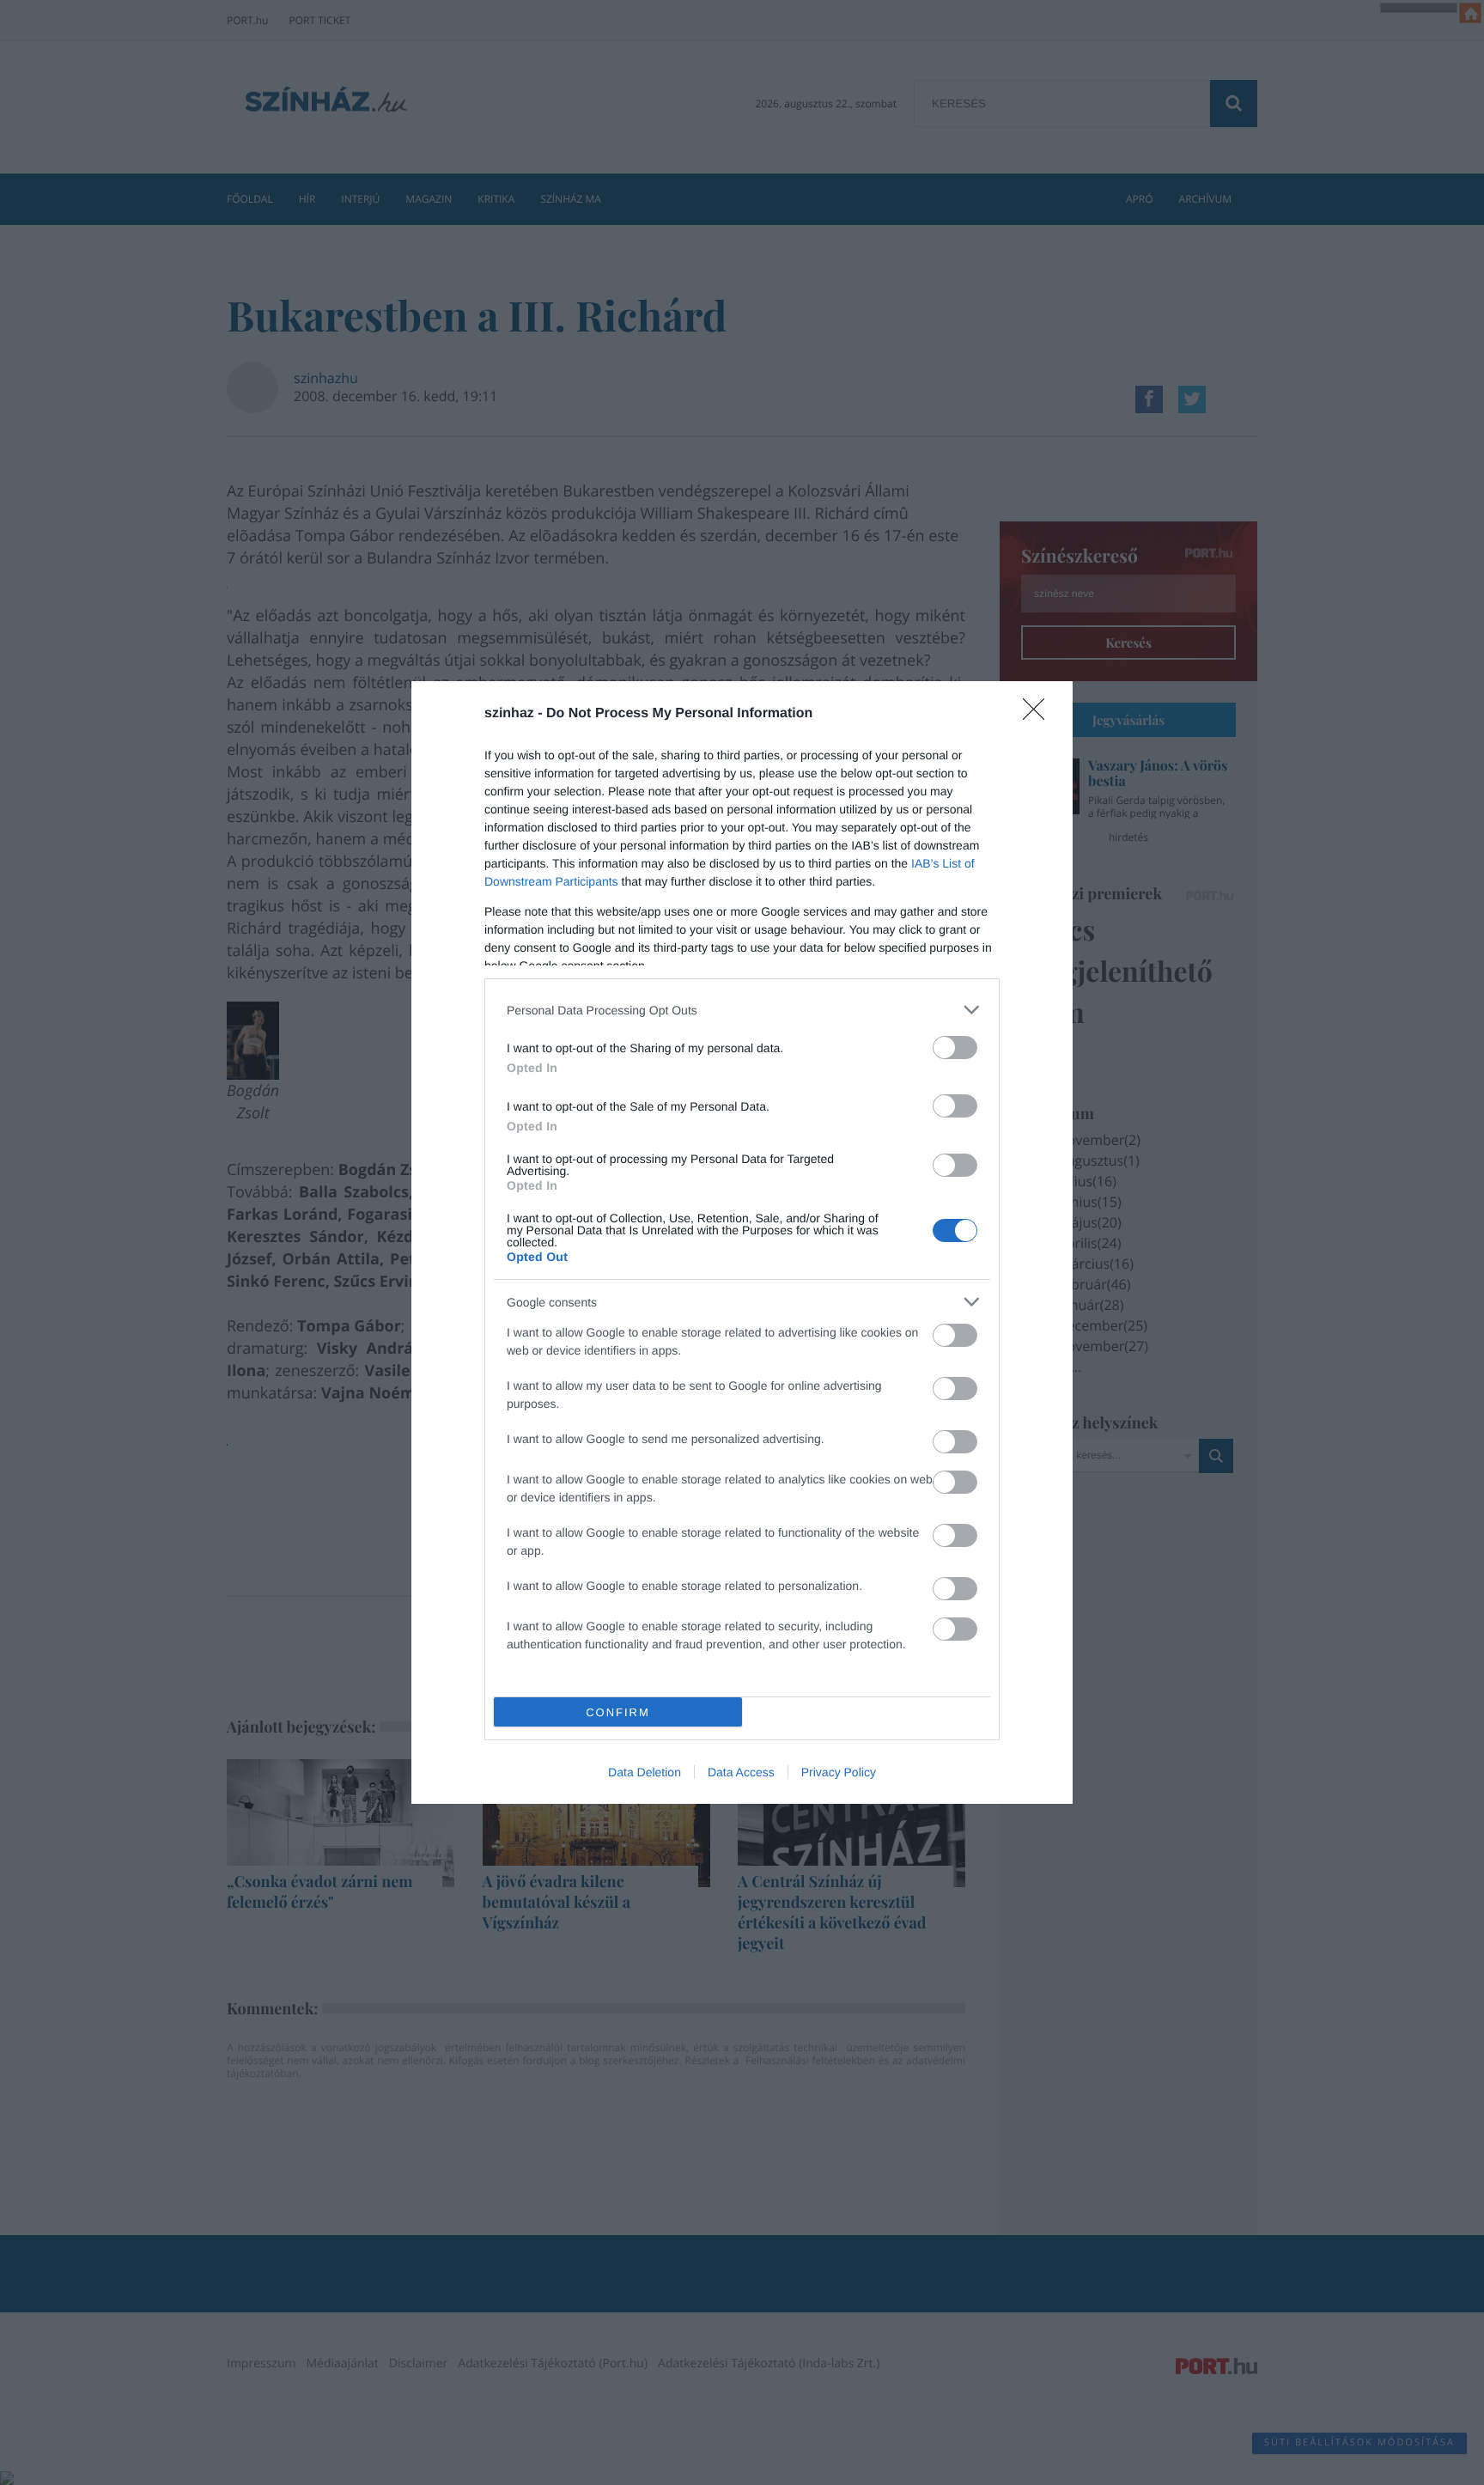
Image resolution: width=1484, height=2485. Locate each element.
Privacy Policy (839, 1772)
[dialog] (742, 1242)
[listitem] (742, 1010)
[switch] (955, 1048)
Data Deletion (645, 1772)
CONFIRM (618, 1712)
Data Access (741, 1772)
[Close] (1039, 715)
